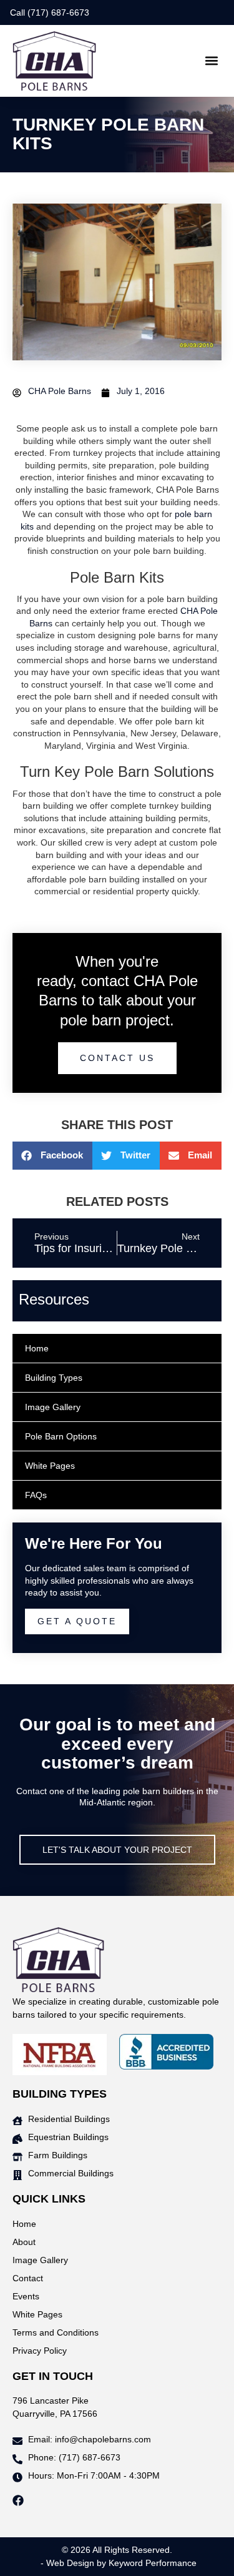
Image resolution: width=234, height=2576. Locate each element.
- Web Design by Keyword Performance (117, 2563)
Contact (28, 2278)
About (24, 2242)
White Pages (50, 1466)
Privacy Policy (40, 2351)
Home (37, 1348)
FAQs (36, 1495)
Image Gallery (53, 1407)
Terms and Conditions (56, 2332)
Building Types (54, 1378)
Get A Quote (77, 1621)
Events (26, 2296)
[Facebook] (18, 2500)
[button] (211, 61)
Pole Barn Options (61, 1436)
